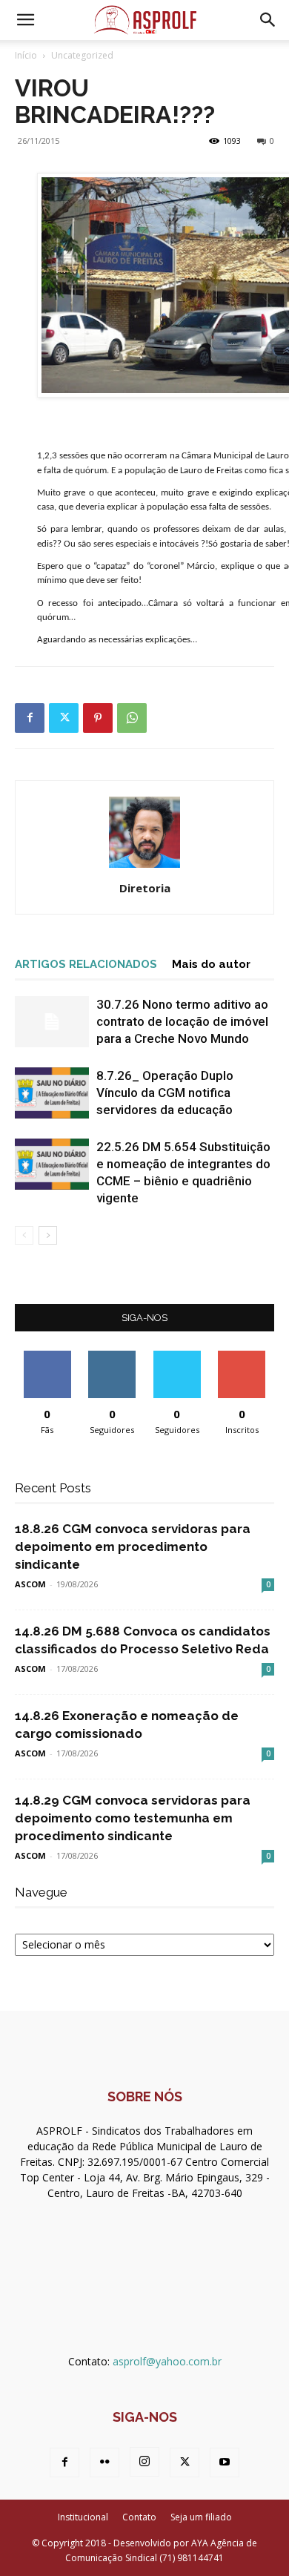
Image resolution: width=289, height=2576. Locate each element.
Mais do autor (211, 964)
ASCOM (30, 1584)
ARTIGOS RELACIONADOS (86, 964)
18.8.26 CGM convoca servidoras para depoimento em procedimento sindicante (133, 1546)
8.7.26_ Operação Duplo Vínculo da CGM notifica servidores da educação (165, 1093)
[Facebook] (30, 718)
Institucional (83, 2517)
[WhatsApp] (132, 718)
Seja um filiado (201, 2517)
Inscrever (242, 1356)
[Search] (268, 20)
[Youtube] (225, 2463)
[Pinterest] (98, 718)
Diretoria (145, 888)
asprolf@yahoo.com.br (167, 2361)
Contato (139, 2517)
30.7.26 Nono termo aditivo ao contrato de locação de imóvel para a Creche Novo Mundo (182, 1021)
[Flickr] (104, 2463)
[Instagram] (144, 2462)
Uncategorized (82, 55)
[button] (25, 20)
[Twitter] (64, 718)
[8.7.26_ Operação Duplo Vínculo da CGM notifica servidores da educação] (52, 1093)
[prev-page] (24, 1235)
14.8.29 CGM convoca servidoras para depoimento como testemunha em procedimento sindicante (133, 1818)
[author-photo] (144, 867)
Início (26, 55)
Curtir (47, 1356)
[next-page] (48, 1235)
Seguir (112, 1356)
